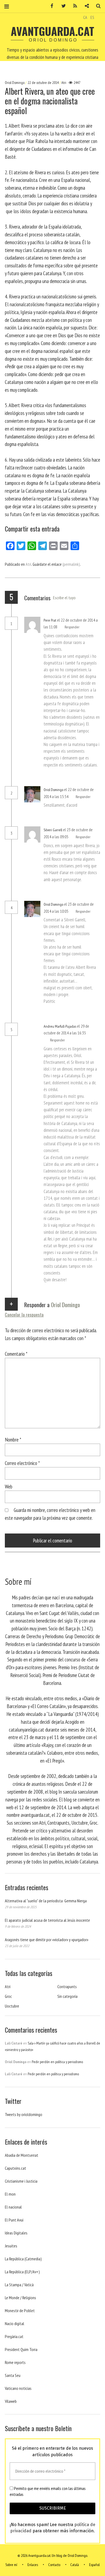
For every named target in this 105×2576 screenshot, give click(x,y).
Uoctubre (12, 2006)
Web (9, 1486)
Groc (8, 1996)
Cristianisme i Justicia (21, 2181)
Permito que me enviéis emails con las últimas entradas (48, 2491)
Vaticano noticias (18, 2388)
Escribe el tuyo (64, 598)
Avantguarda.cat (52, 31)
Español (94, 2565)
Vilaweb (11, 2401)
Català (75, 2565)
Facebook (50, 6)
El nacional (13, 2207)
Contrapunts (67, 1986)
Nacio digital (15, 2323)
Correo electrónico (22, 1463)
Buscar (96, 6)
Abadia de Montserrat (22, 2155)
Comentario (16, 1354)
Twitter (62, 6)
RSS (73, 6)
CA (85, 17)
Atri (64, 83)
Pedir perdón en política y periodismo (57, 2062)
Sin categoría (67, 1996)
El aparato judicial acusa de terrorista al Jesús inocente (47, 1920)
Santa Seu (13, 2375)
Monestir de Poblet (20, 2311)
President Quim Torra (21, 2349)
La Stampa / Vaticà (19, 2285)
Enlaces (33, 2565)
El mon (10, 2194)
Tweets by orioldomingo (24, 2114)
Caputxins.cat (15, 2168)
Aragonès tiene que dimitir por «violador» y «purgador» (47, 1940)
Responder (72, 627)
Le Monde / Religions (20, 2298)
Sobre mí (11, 2565)
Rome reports (15, 2362)
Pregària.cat (14, 2336)
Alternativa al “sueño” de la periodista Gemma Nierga (46, 1901)
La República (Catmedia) (23, 2259)
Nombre (13, 1439)
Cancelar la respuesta (24, 1315)
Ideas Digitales (16, 2233)
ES (92, 17)
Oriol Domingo (15, 83)
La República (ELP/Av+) (22, 2272)
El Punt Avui (14, 2220)
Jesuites (11, 2246)
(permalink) (71, 564)
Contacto (54, 2565)
